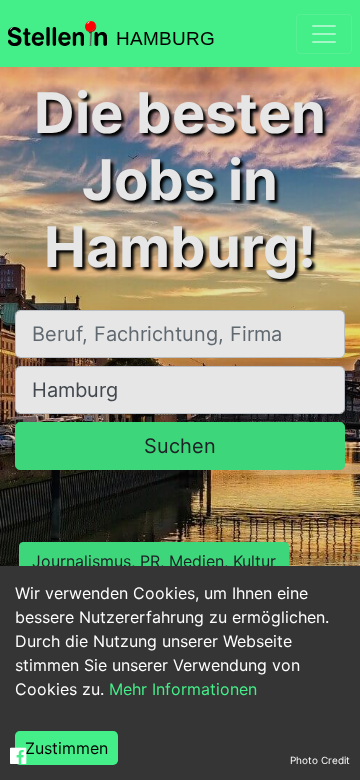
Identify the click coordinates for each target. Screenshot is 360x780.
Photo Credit (320, 760)
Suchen (180, 446)
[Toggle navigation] (324, 34)
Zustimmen (66, 748)
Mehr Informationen (183, 689)
